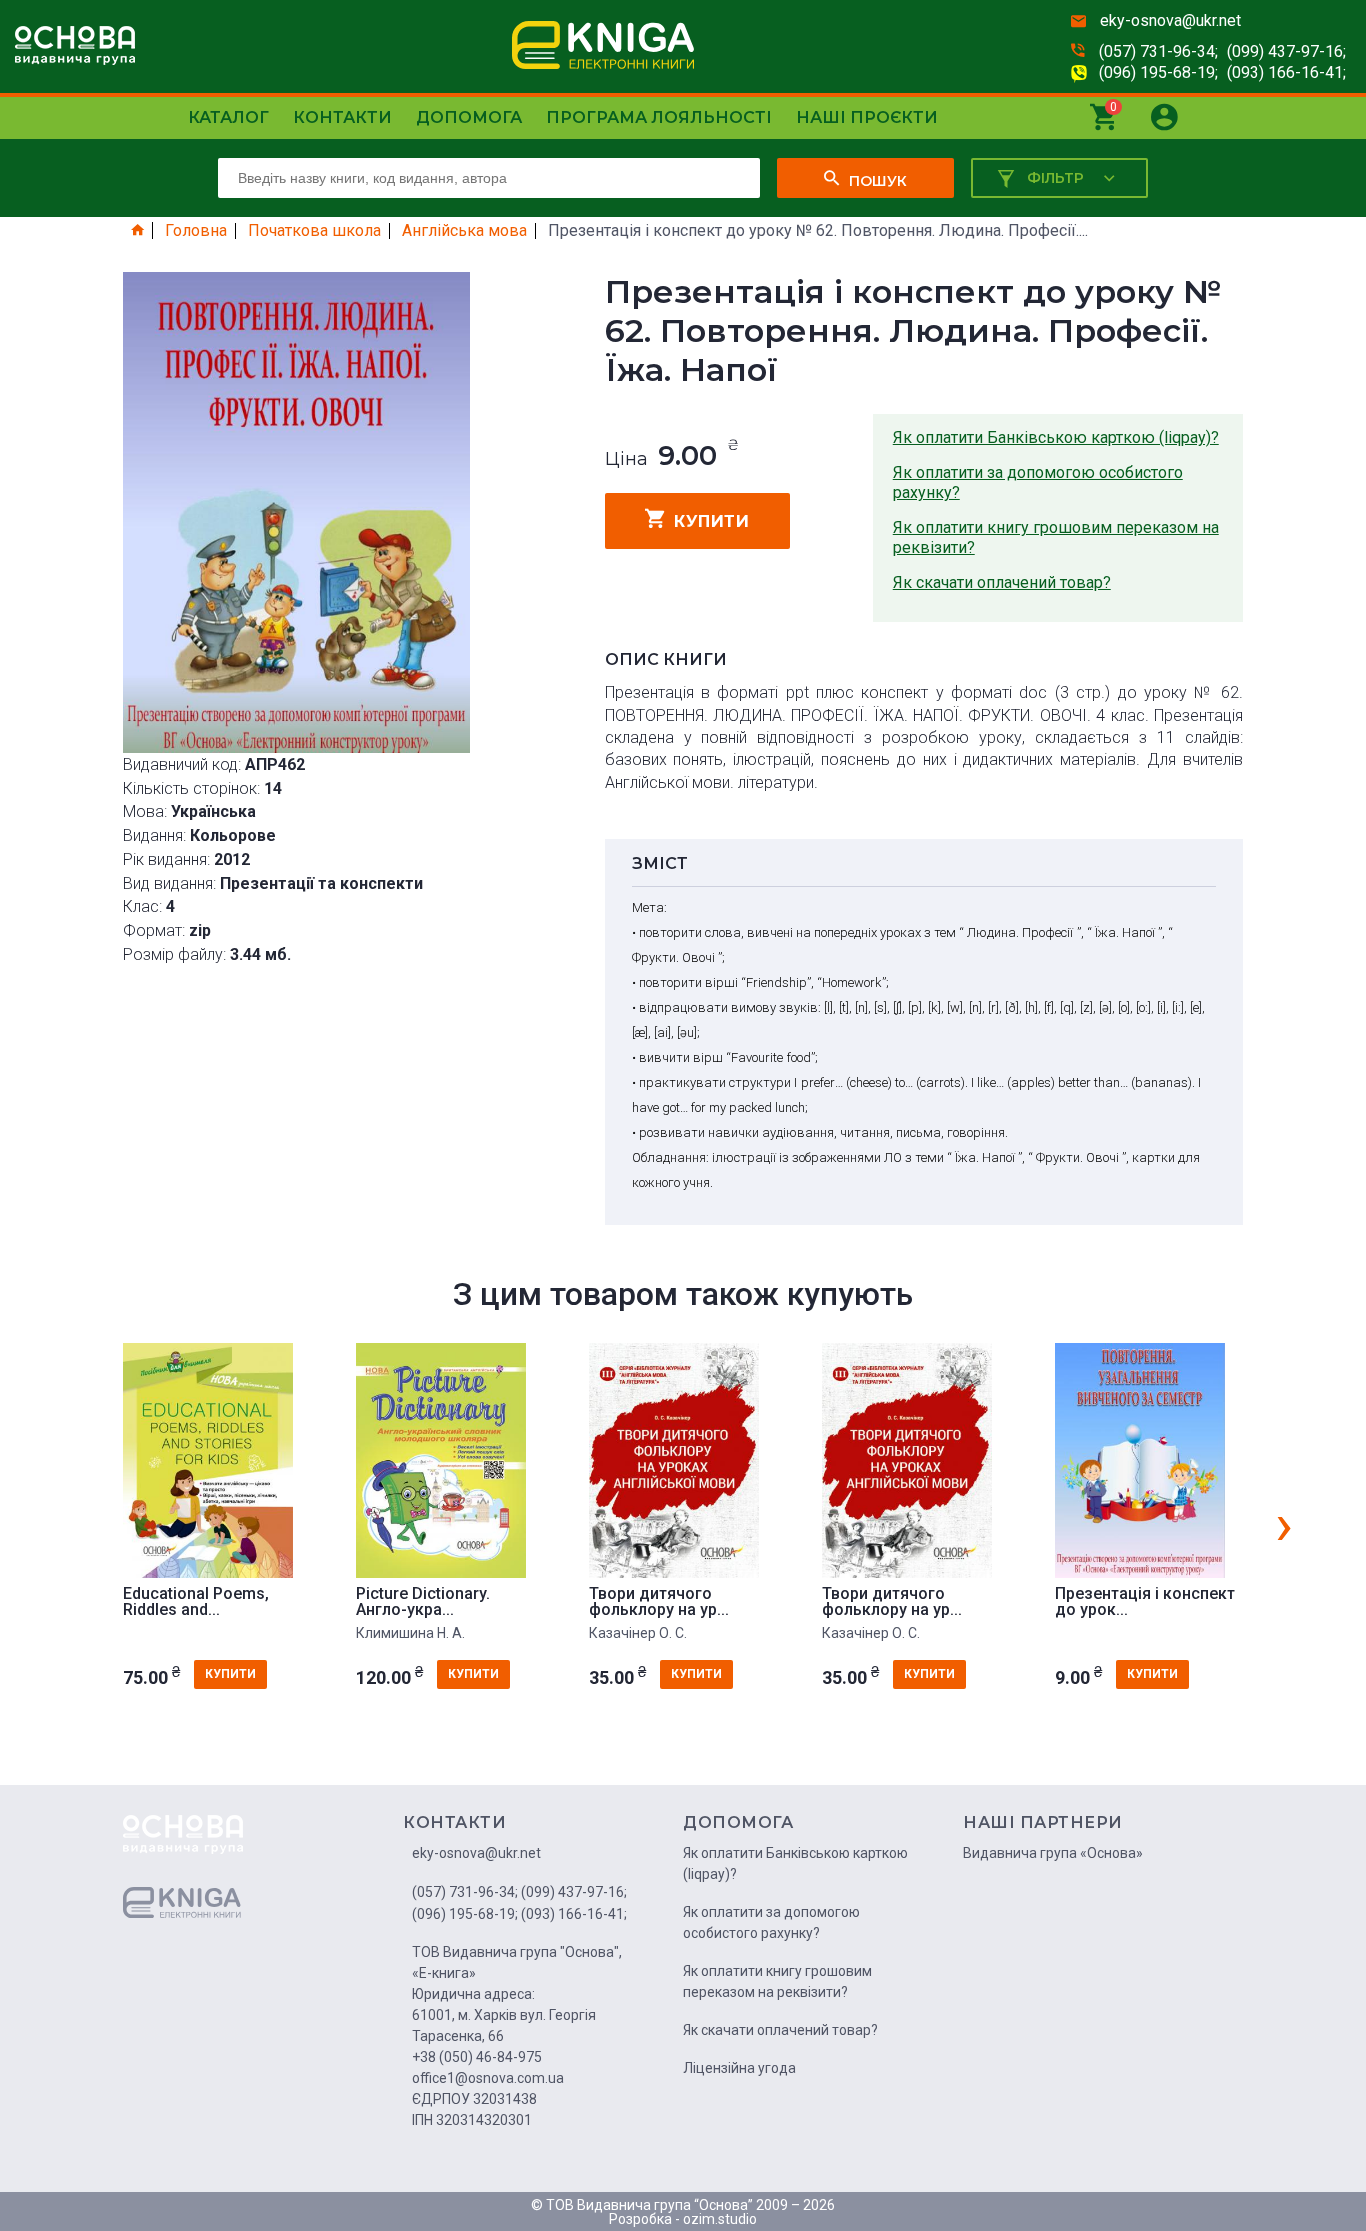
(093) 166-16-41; (1286, 72)
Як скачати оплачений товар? (1002, 582)
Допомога (469, 117)
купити (711, 521)
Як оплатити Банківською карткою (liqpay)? (1056, 437)
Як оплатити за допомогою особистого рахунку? (1038, 482)
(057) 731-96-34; (1158, 51)
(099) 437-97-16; (1286, 51)
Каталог (228, 117)
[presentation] (1284, 1524)
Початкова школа (314, 231)
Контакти (342, 117)
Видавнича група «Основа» (1053, 1853)
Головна (196, 231)
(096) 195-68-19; (1158, 72)
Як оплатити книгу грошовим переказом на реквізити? (1056, 537)
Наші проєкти (867, 117)
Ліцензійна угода (739, 2068)
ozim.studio (720, 2219)
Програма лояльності (659, 117)
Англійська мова (464, 231)
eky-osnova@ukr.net (1170, 20)
